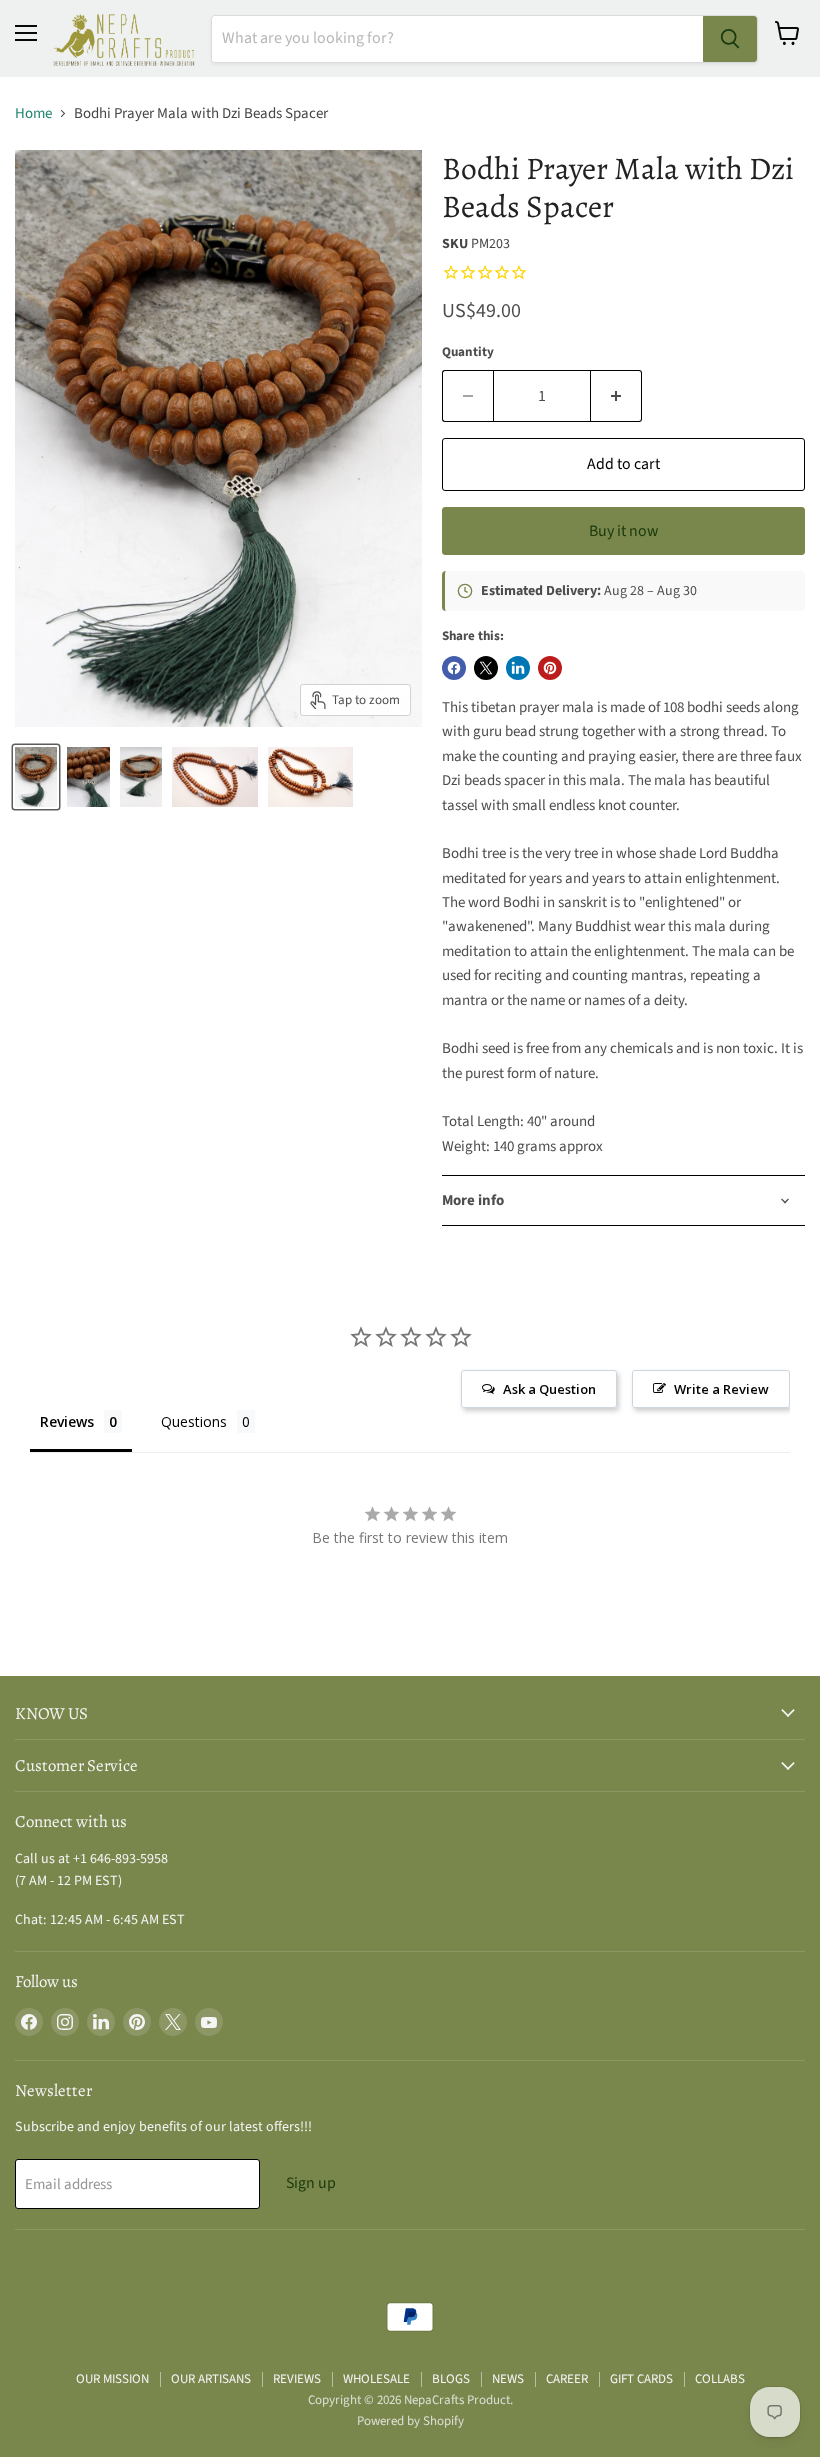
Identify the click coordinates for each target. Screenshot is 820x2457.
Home (33, 113)
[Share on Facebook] (454, 668)
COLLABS (720, 2379)
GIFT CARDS (641, 2379)
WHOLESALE (376, 2379)
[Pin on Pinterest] (550, 668)
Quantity (468, 352)
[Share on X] (486, 668)
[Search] (730, 39)
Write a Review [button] (721, 1389)
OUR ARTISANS (211, 2379)
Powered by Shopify (410, 2421)
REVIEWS (297, 2379)
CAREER (567, 2379)
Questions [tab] (194, 1421)
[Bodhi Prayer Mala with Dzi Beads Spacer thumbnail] (36, 777)
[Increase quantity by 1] (616, 396)
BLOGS (451, 2379)
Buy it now (623, 531)
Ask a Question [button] (549, 1389)
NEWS (508, 2379)
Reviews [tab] (67, 1421)
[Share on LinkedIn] (518, 668)
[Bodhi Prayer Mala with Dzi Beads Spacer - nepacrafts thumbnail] (215, 777)
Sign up (311, 2183)
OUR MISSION (112, 2379)
